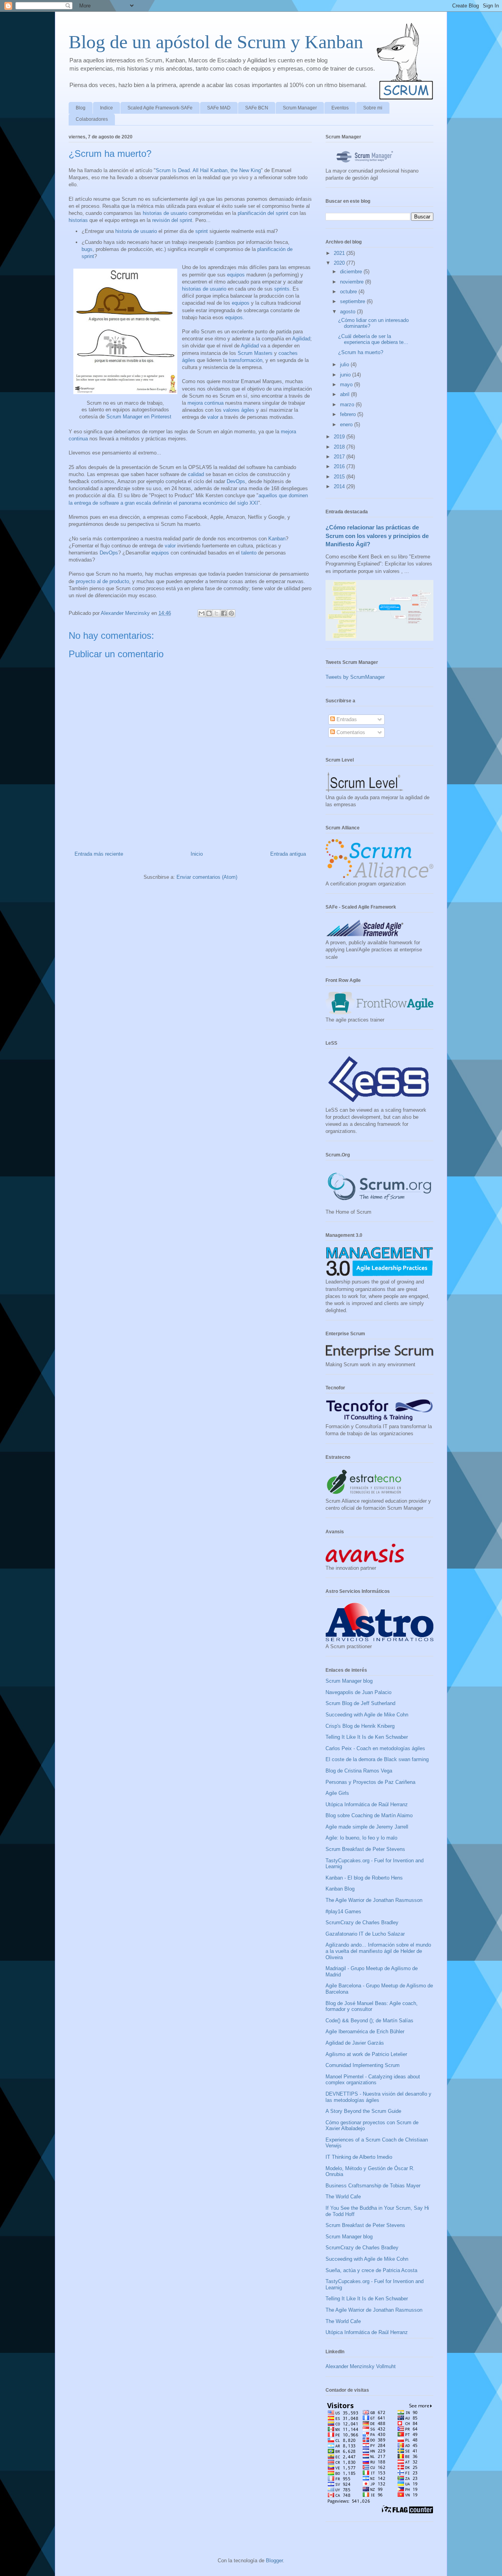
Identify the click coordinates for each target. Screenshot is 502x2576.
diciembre (352, 272)
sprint (202, 231)
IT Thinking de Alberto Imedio (359, 2157)
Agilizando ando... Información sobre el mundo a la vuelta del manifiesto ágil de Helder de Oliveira (378, 1951)
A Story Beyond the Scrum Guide (363, 2111)
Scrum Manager (300, 108)
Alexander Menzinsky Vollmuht (361, 2366)
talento (249, 553)
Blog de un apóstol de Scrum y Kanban (216, 42)
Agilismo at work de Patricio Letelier (366, 2054)
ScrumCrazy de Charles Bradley (362, 1922)
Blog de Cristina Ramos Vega (359, 1771)
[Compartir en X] (216, 613)
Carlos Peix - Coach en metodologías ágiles (375, 1748)
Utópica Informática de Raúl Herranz (367, 1804)
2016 (340, 466)
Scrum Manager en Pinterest (139, 417)
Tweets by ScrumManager (355, 677)
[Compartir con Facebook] (224, 613)
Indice (106, 108)
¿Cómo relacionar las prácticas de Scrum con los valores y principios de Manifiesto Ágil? (377, 536)
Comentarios (350, 732)
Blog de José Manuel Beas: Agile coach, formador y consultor (372, 2006)
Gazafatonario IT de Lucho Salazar (365, 1934)
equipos (236, 275)
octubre (349, 292)
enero (347, 424)
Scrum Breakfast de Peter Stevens (365, 1849)
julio (345, 364)
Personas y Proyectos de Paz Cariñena (370, 1782)
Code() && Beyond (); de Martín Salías (369, 2021)
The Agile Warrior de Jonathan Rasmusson (374, 1900)
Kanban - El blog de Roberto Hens (364, 1878)
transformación (246, 360)
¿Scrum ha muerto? (361, 352)
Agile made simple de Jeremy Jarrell (367, 1827)
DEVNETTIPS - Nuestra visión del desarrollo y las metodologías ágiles (378, 2097)
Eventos (340, 108)
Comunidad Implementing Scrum (363, 2065)
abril (346, 394)
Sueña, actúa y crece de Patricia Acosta (371, 2270)
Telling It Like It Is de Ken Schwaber (367, 1737)
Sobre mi (373, 108)
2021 (340, 253)
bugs (87, 249)
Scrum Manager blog (349, 1681)
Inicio (197, 854)
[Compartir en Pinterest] (231, 613)
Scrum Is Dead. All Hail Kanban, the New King (208, 170)
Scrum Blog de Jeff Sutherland (360, 1703)
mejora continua (206, 403)
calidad (196, 474)
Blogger (274, 2561)
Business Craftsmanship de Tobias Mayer (373, 2186)
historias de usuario (165, 213)
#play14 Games (343, 1912)
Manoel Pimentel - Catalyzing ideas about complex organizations (373, 2080)
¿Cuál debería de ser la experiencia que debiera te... (373, 339)
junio (346, 375)
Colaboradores (92, 119)
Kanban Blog (340, 1889)
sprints (282, 289)
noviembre (353, 282)
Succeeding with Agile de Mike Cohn (367, 1715)
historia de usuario (136, 231)
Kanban (277, 539)
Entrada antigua (288, 854)
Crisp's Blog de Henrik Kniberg (360, 1726)
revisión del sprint (172, 220)
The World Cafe (343, 2197)
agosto (348, 312)
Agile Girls (337, 1793)
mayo (347, 384)
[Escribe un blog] (209, 613)
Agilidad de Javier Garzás (355, 2043)
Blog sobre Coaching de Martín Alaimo (369, 1815)
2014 (340, 486)
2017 (340, 457)
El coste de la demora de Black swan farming (377, 1759)
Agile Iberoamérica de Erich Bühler (365, 2032)
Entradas (346, 719)
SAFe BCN (257, 108)
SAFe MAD (219, 108)
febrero (349, 414)
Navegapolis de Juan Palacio (358, 1692)
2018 (340, 447)
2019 (340, 437)
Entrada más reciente (99, 854)
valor (213, 417)
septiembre (353, 301)
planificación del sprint (263, 213)
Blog (81, 108)
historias (78, 220)
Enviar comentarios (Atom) (207, 877)
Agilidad (301, 339)
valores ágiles (239, 410)
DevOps (236, 481)
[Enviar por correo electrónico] (202, 613)
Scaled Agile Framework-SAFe (160, 108)
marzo (348, 404)
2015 (340, 477)
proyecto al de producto (102, 581)
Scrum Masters (255, 353)
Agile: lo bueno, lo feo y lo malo (361, 1838)
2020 (340, 263)
